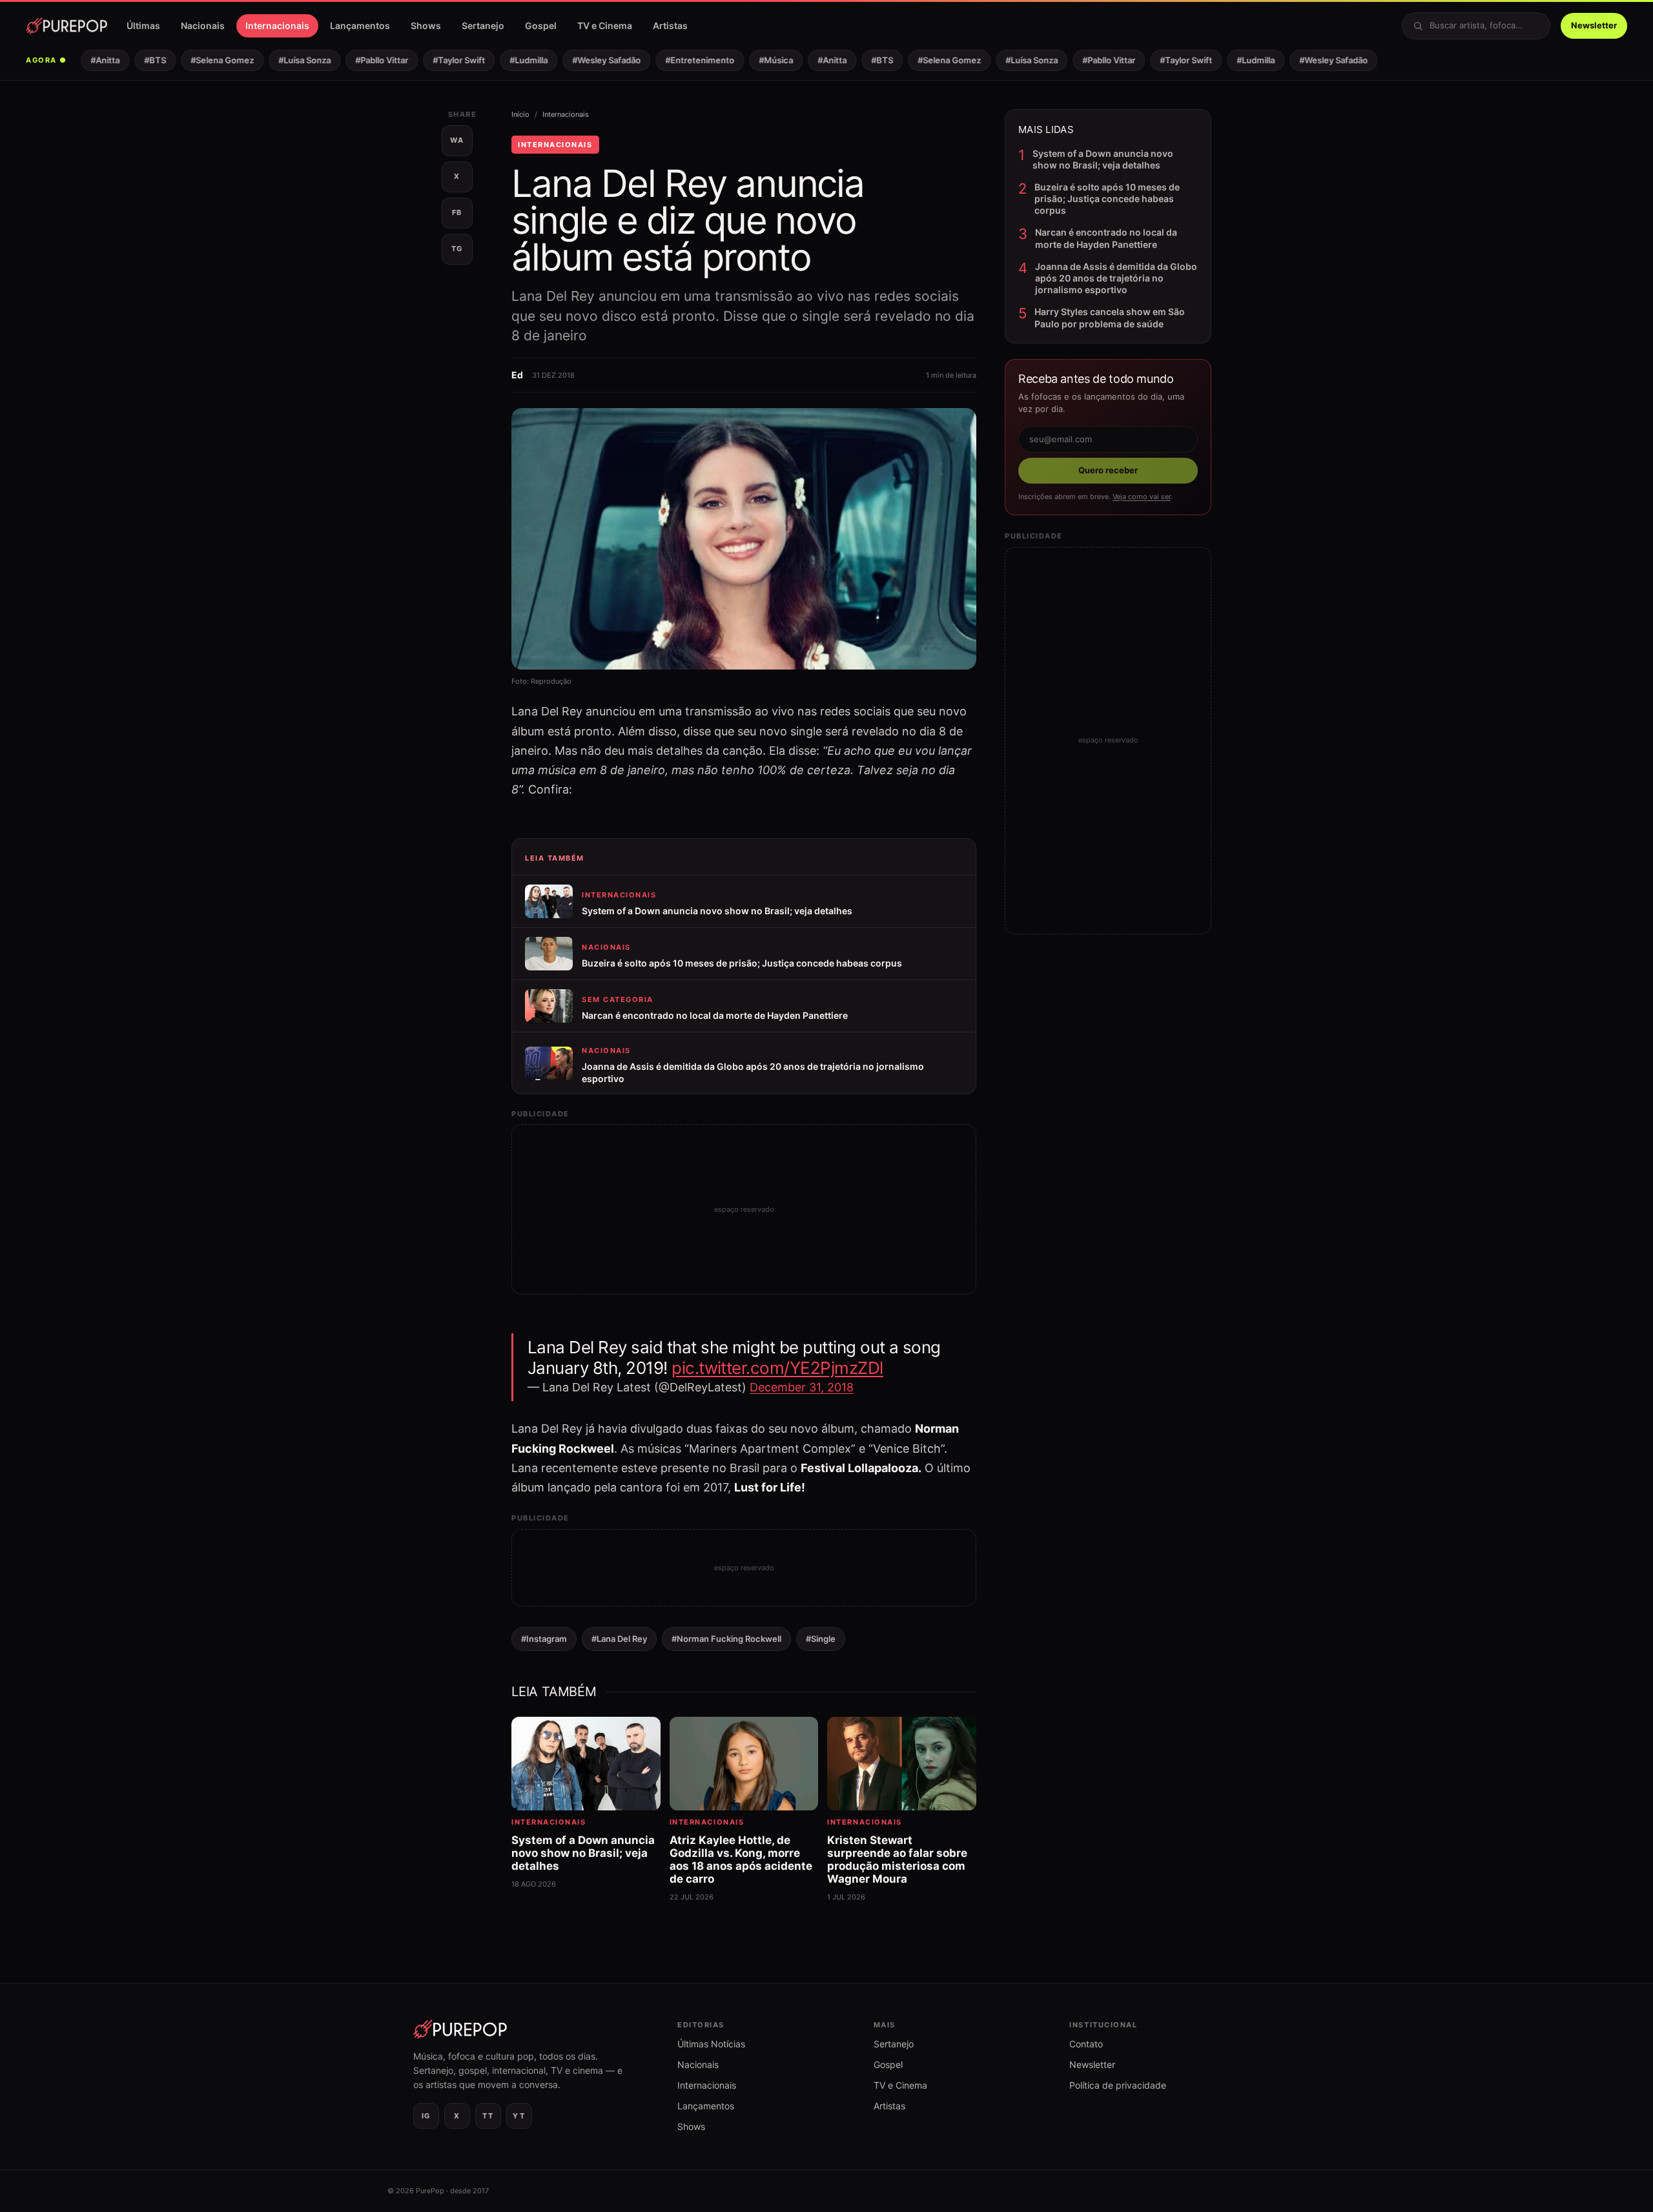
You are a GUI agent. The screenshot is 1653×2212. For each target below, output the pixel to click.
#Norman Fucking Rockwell (726, 1639)
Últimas (143, 26)
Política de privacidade (1118, 2085)
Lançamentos (360, 26)
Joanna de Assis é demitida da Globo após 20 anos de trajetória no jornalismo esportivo (1116, 278)
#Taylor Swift (440, 60)
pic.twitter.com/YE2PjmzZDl (777, 1368)
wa (457, 140)
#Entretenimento (681, 60)
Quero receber (1108, 470)
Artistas (670, 26)
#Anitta (86, 60)
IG (426, 2116)
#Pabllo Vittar (363, 60)
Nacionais (203, 26)
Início (520, 114)
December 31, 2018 (802, 1387)
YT (519, 2116)
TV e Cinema (605, 26)
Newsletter (1594, 25)
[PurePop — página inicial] (67, 26)
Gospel (541, 26)
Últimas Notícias (711, 2044)
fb (457, 212)
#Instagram (544, 1639)
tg (457, 249)
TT (488, 2116)
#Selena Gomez (203, 60)
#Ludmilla (510, 60)
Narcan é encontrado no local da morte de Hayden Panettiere (1106, 238)
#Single (821, 1639)
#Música (757, 60)
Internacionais (277, 26)
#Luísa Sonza (286, 60)
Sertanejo (483, 26)
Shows (426, 26)
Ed (517, 375)
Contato (1086, 2044)
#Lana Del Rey (619, 1639)
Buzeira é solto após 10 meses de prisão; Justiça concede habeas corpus (1107, 199)
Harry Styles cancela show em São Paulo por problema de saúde (1110, 317)
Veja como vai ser (1142, 497)
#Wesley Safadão (588, 60)
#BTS (136, 60)
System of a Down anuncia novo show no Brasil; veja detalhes (1103, 159)
